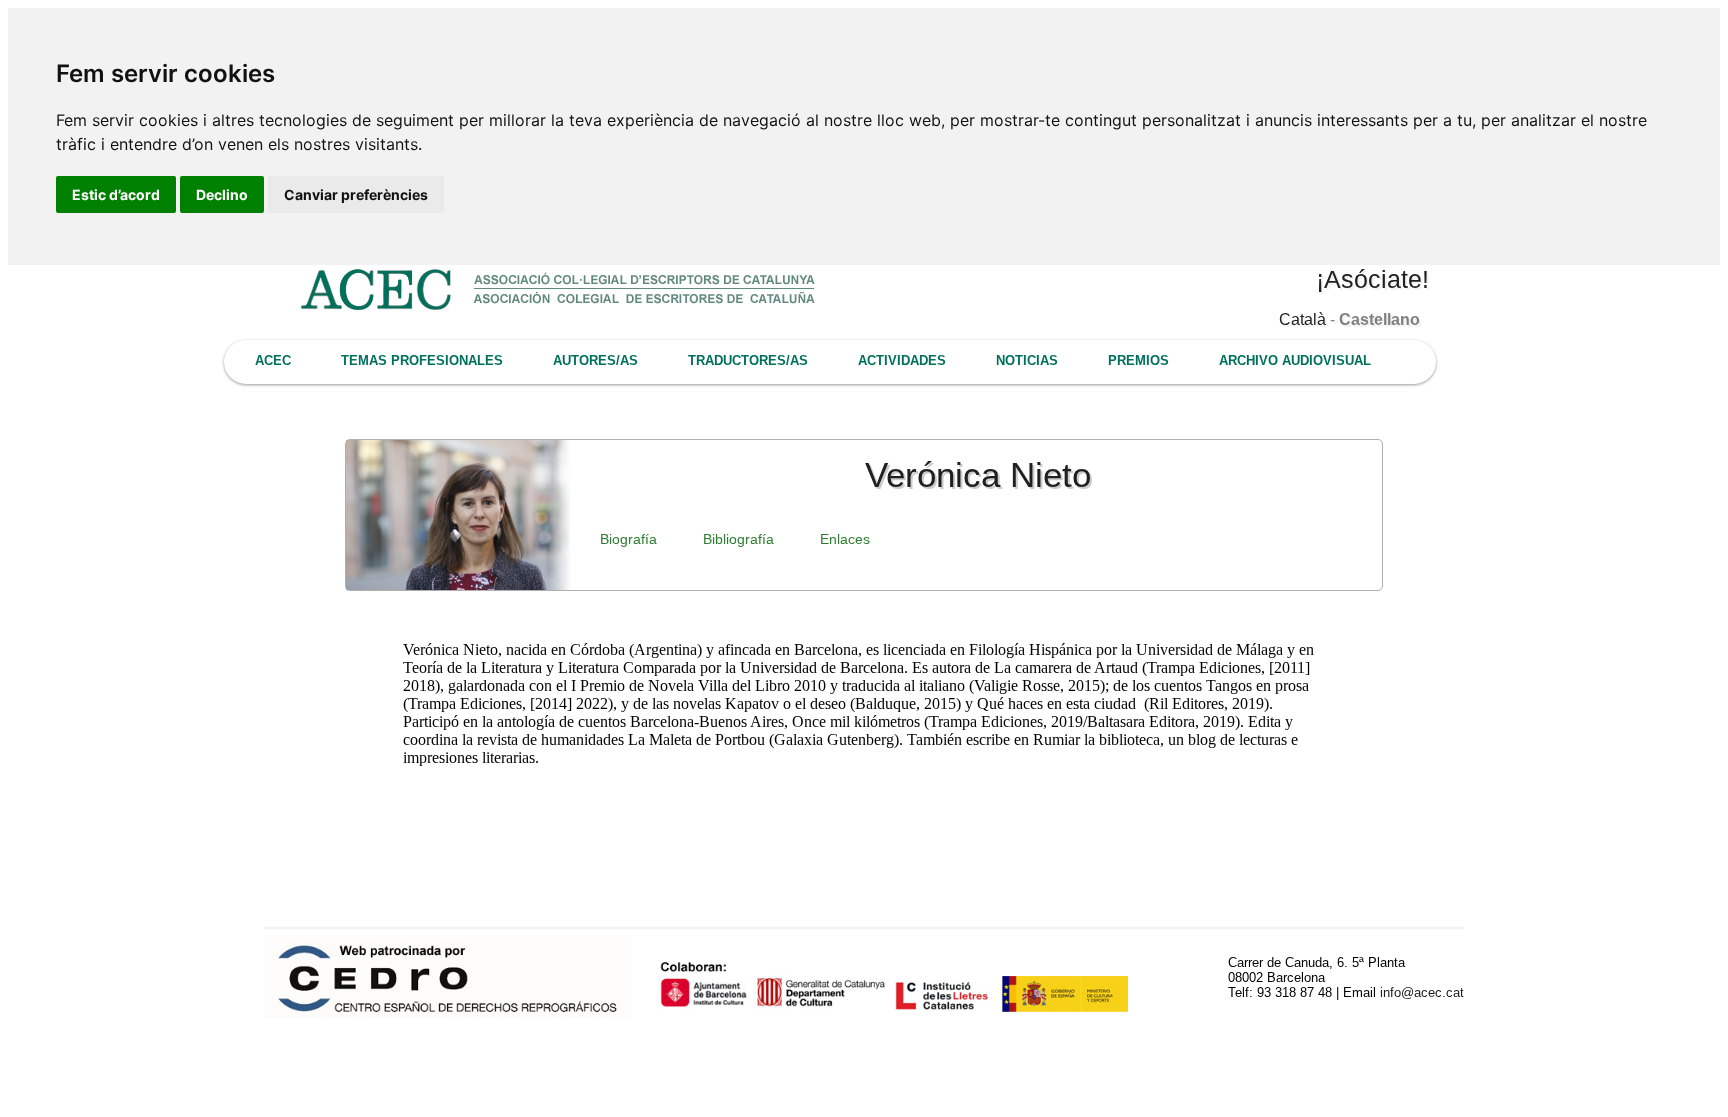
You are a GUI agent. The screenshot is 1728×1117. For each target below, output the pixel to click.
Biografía (628, 539)
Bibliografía (738, 539)
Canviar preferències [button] (356, 194)
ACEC (273, 360)
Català (1302, 319)
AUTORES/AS (595, 360)
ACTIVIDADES (902, 360)
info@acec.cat (1422, 992)
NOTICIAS (1027, 360)
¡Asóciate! (1372, 279)
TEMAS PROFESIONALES (422, 360)
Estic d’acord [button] (116, 194)
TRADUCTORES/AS (748, 360)
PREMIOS (1138, 360)
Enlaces (845, 539)
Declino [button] (222, 194)
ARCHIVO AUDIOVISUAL (1295, 360)
